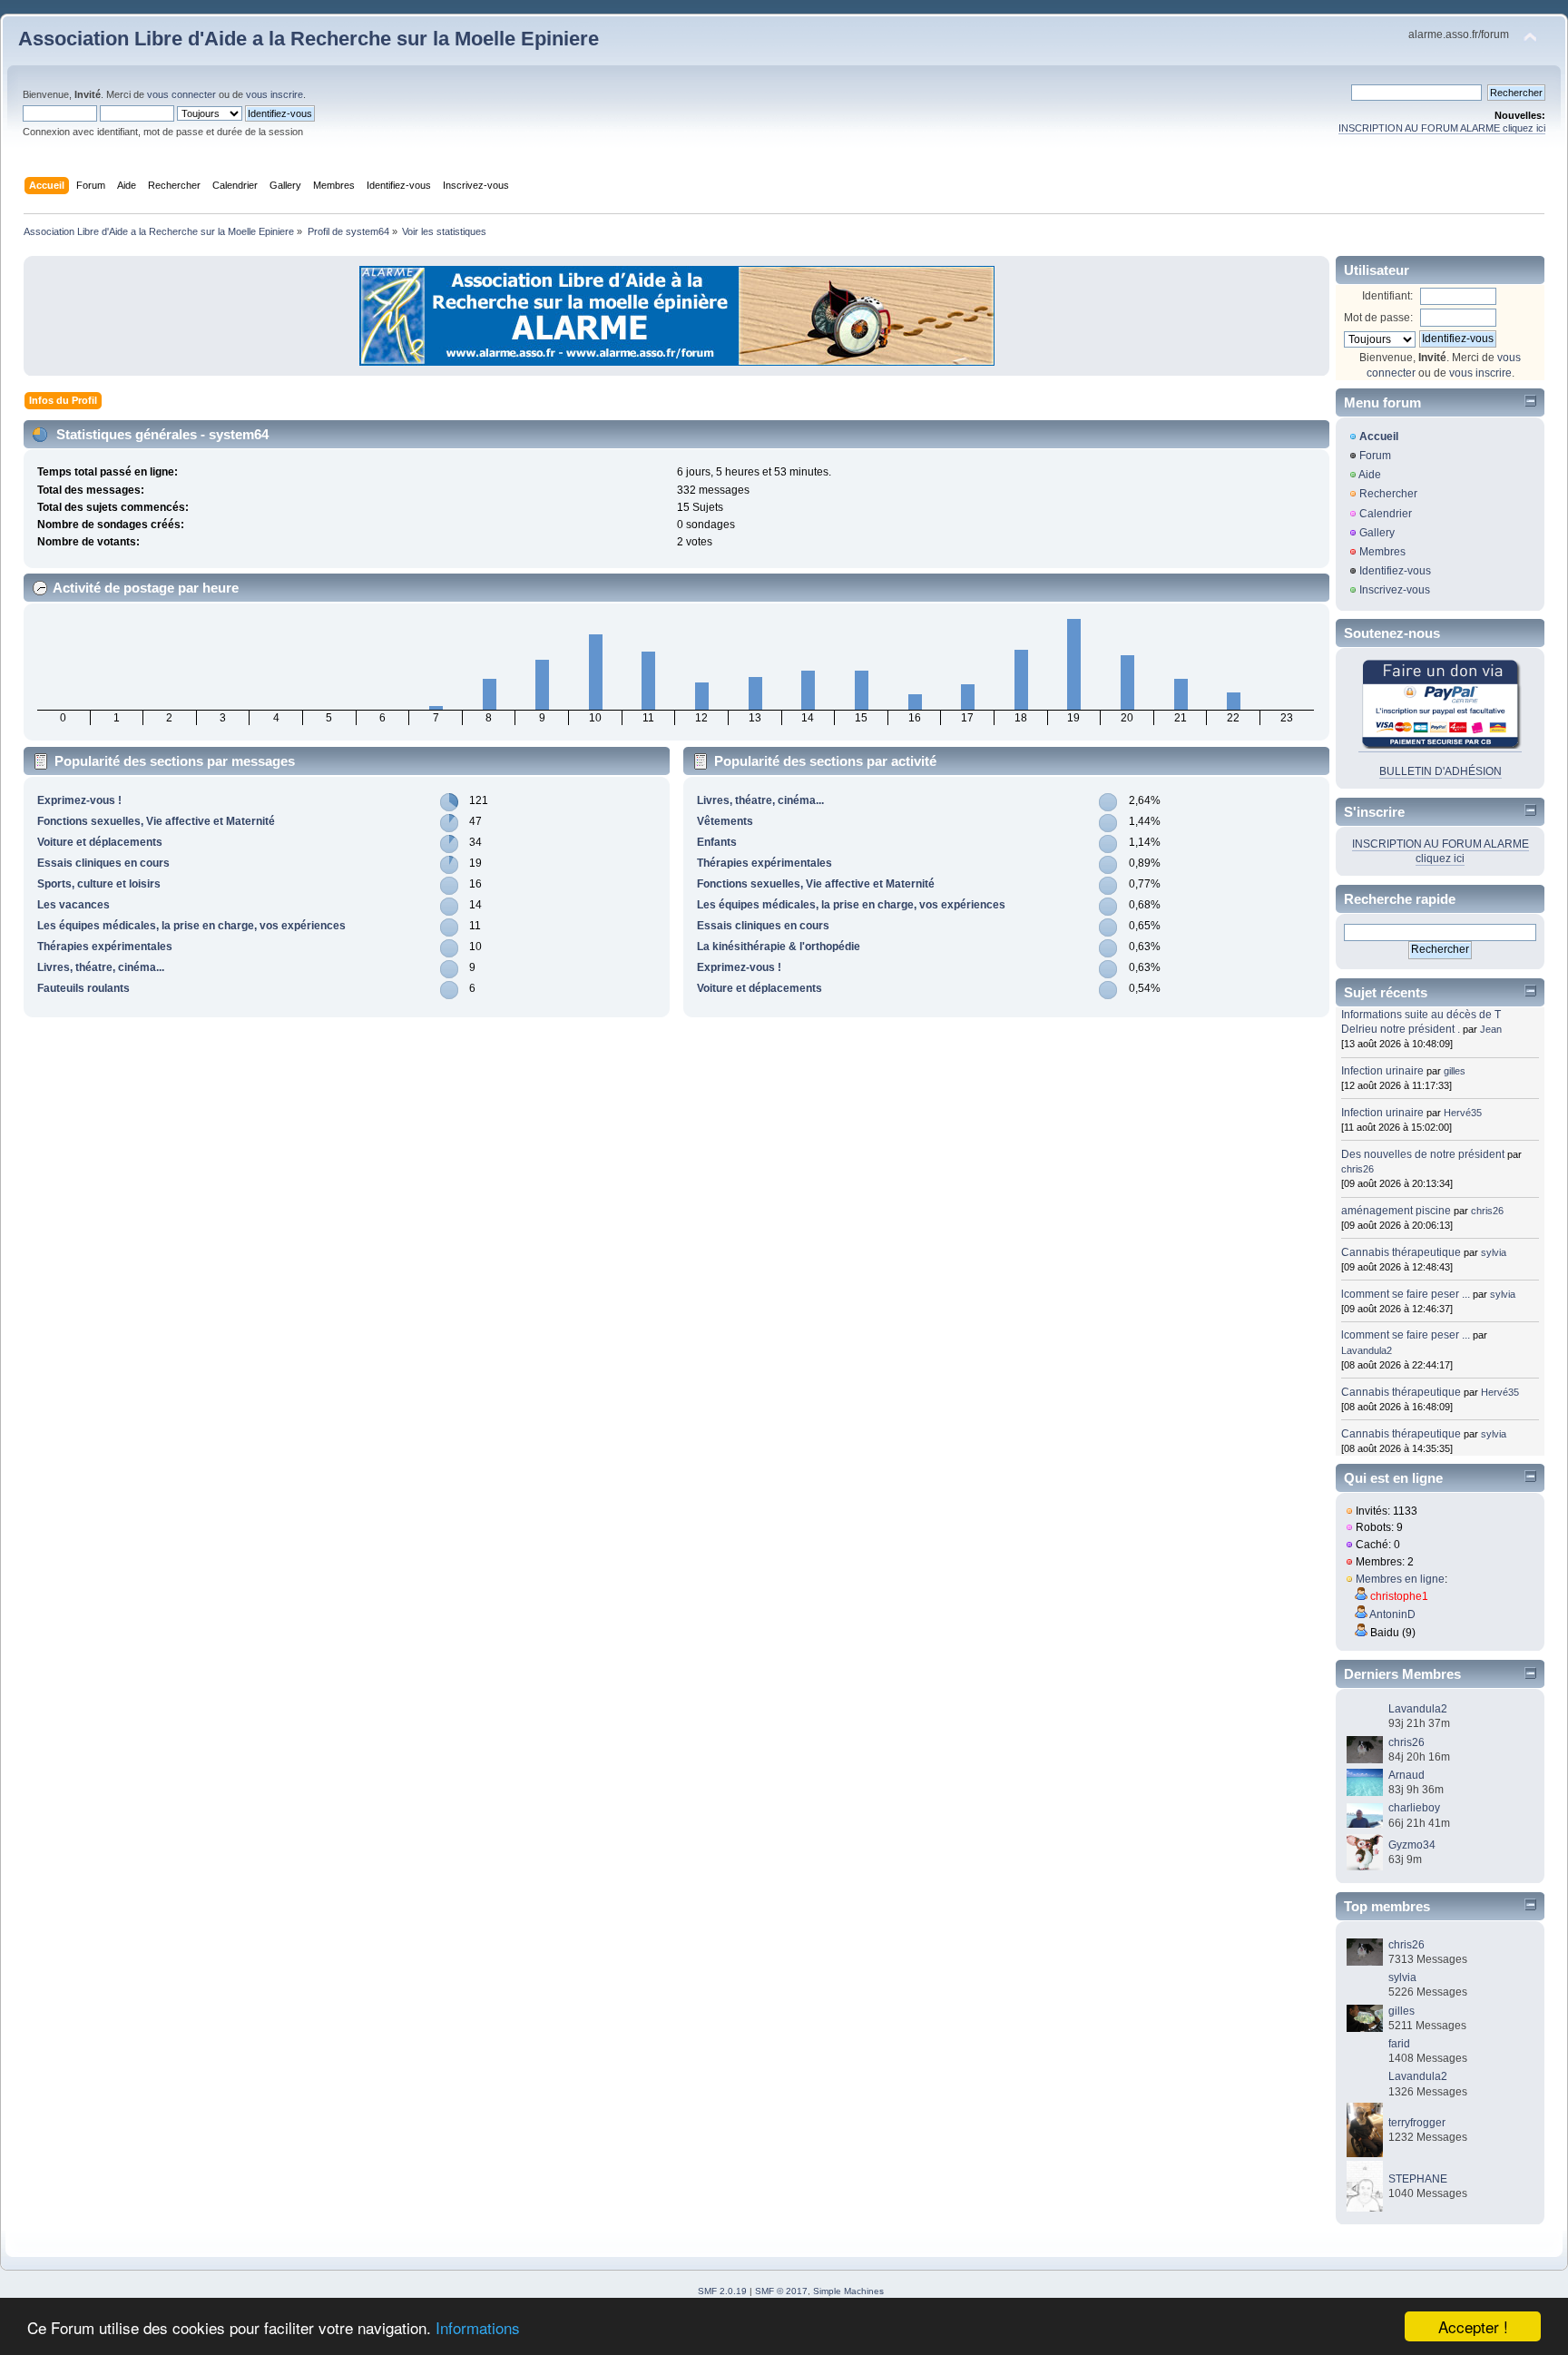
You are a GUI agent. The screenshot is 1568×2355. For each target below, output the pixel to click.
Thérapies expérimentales (105, 947)
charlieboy (1414, 1808)
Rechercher (1388, 494)
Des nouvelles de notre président (1423, 1154)
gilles (1455, 1071)
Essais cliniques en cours (103, 863)
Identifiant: (1387, 296)
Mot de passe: (1378, 318)
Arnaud (1406, 1775)
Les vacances (73, 905)
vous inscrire (274, 94)
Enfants (717, 842)
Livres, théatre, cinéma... (101, 967)
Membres (1382, 552)
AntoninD (1392, 1614)
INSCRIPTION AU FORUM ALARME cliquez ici (1442, 128)
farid (1399, 2044)
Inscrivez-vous (1395, 590)
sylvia (1494, 1252)
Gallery (1377, 533)
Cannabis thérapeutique (1401, 1252)
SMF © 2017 (781, 2291)
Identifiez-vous (1395, 571)
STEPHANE (1418, 2179)
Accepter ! (1473, 2326)
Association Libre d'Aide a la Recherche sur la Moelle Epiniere (309, 39)
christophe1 (1399, 1596)
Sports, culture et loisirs (99, 884)
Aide (1370, 475)
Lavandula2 (1367, 1350)
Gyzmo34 (1412, 1845)
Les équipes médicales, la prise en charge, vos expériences (191, 926)
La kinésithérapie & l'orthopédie (779, 947)
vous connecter (181, 94)
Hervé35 (1463, 1113)
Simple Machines (848, 2291)
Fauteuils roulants (83, 988)
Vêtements (725, 821)
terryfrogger (1417, 2123)
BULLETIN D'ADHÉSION (1441, 771)
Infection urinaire (1382, 1071)
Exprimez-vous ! (79, 800)
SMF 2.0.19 (722, 2291)
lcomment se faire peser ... (1406, 1294)
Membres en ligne (1400, 1579)
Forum (1375, 456)
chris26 (1357, 1169)
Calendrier (1386, 514)
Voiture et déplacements (100, 842)
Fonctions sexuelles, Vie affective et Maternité (156, 821)
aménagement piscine (1396, 1211)
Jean (1491, 1029)
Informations (478, 2327)
